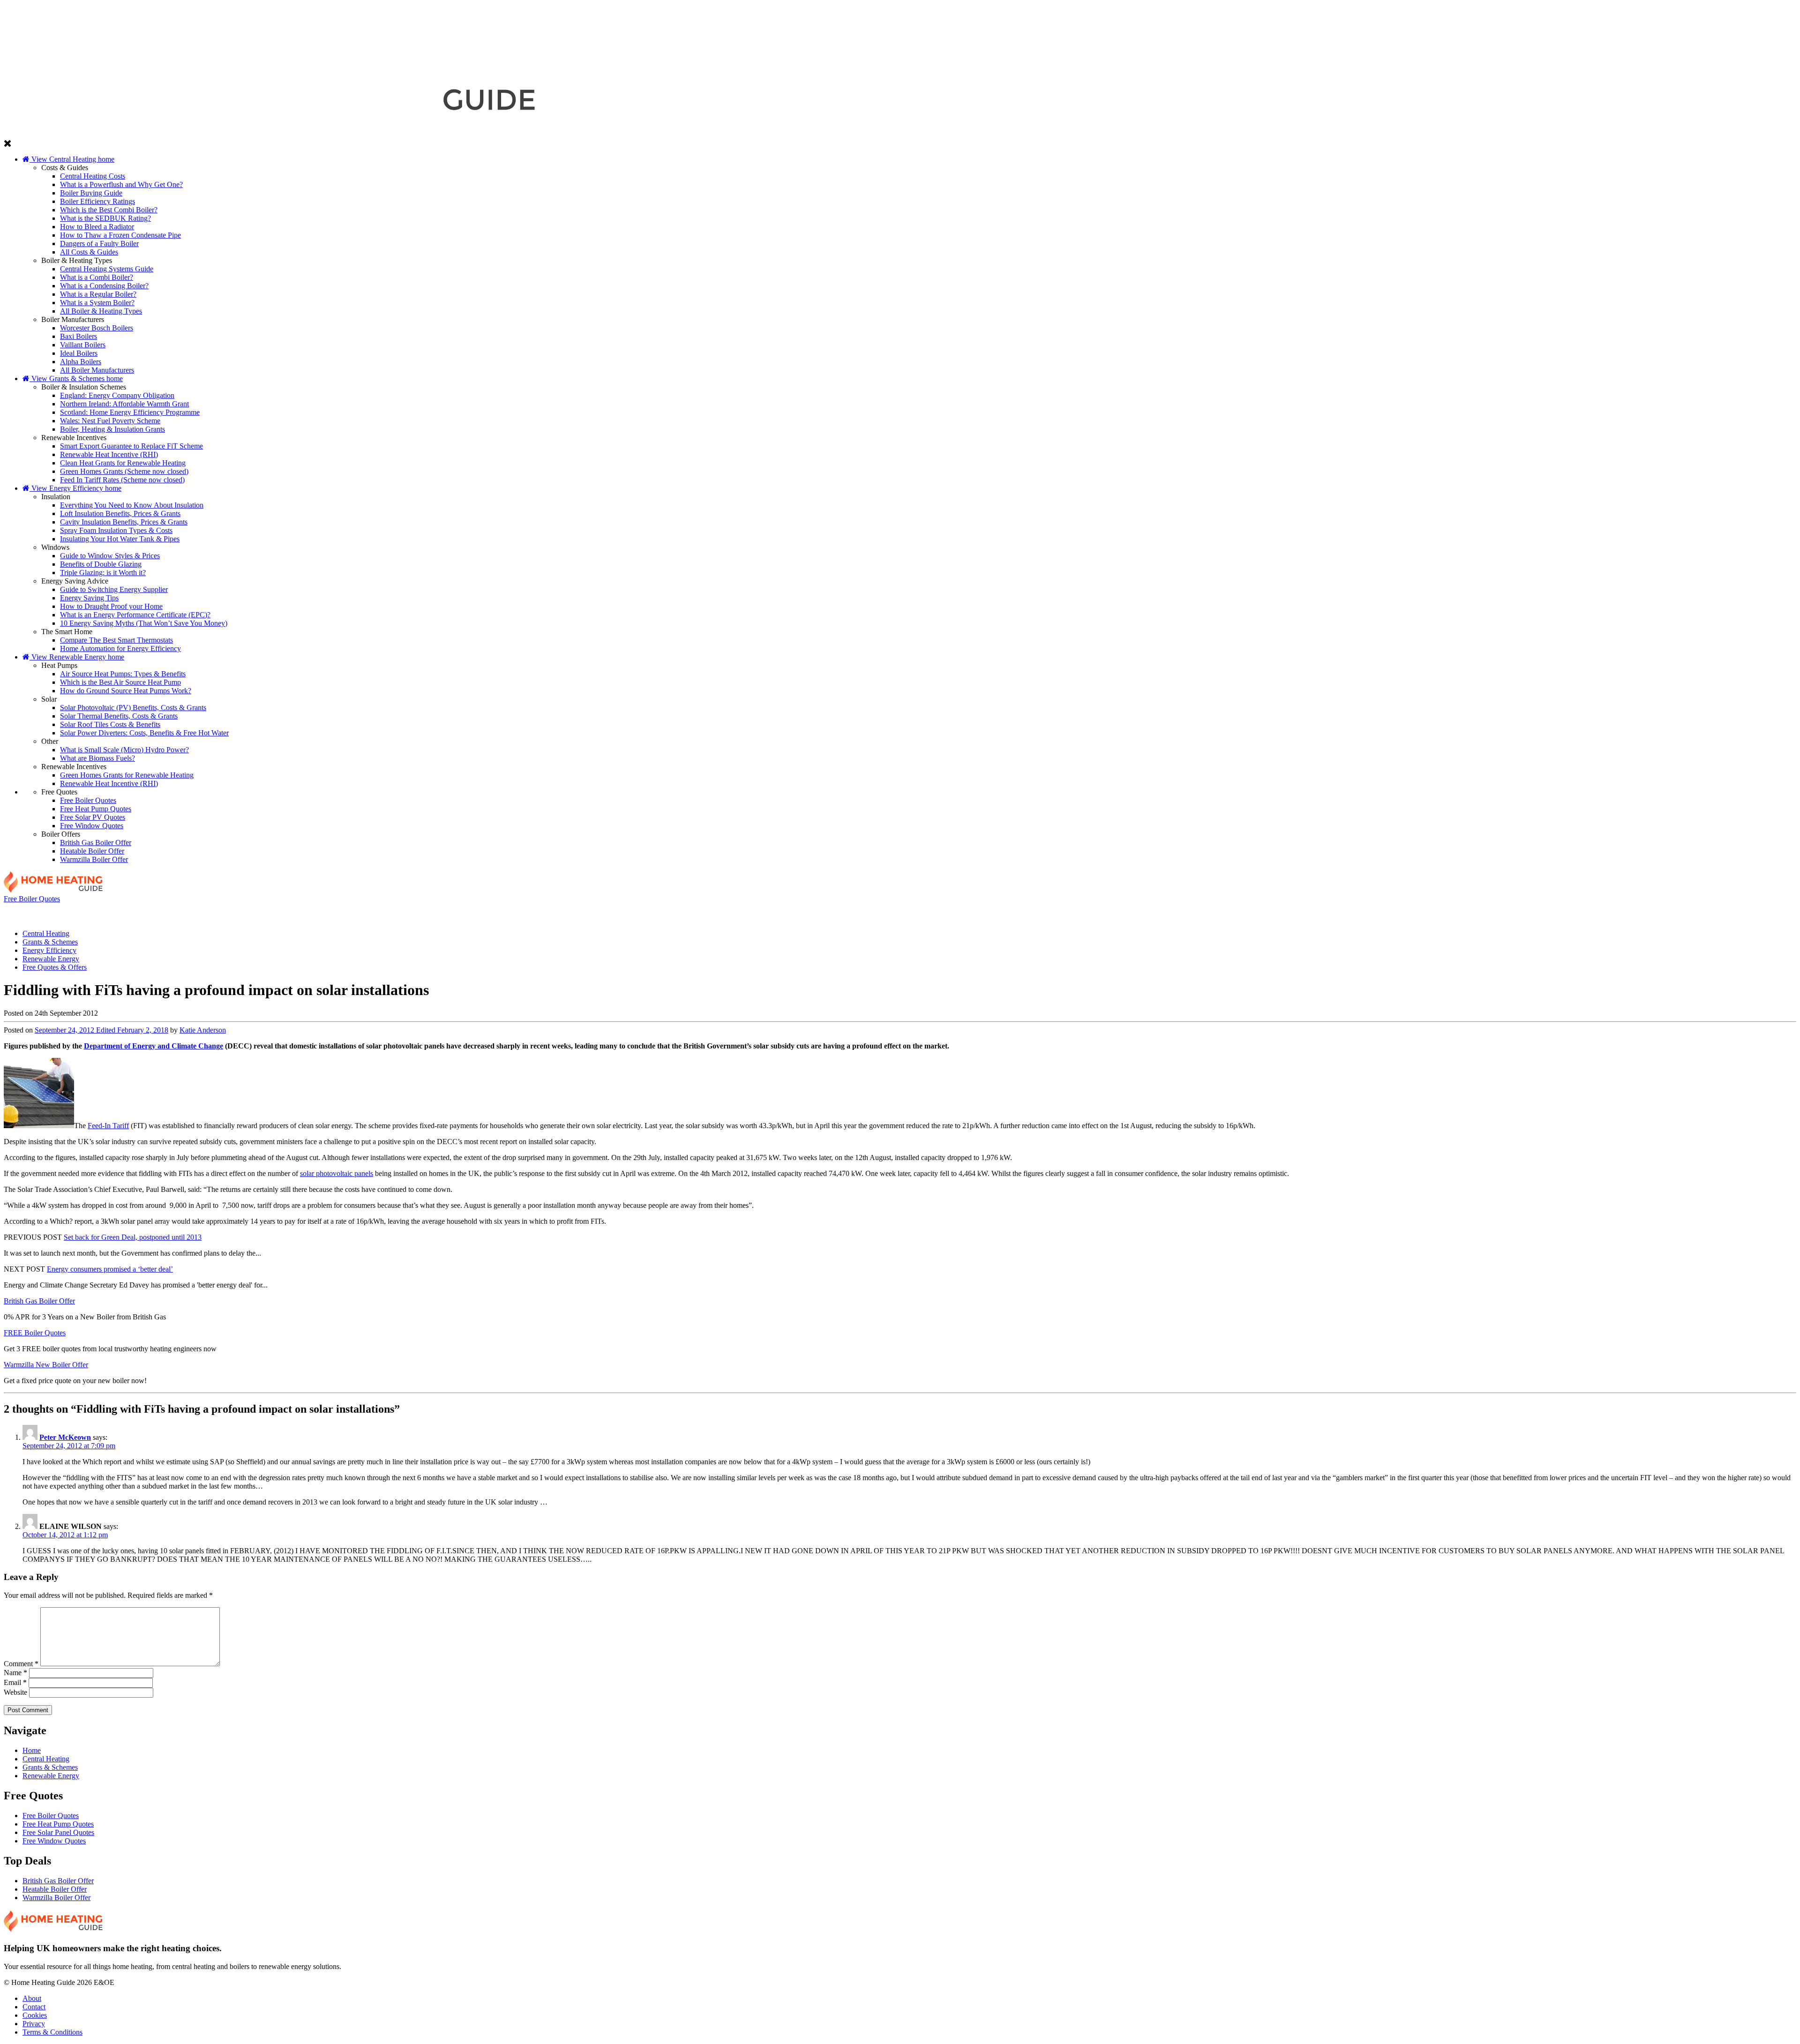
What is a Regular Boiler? (98, 294)
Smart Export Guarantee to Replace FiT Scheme (131, 446)
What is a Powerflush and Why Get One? (121, 184)
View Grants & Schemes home (76, 378)
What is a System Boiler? (97, 303)
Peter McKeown (65, 1437)
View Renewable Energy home (77, 657)
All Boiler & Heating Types (101, 311)
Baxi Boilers (79, 336)
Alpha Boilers (81, 362)
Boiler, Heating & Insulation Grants (112, 429)
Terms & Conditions (52, 2032)
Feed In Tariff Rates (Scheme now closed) (122, 480)
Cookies (35, 2015)
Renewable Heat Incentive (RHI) (109, 454)
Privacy (34, 2024)
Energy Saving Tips (89, 598)
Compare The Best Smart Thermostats (116, 640)
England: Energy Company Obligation (117, 395)
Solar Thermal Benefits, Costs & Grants (119, 716)
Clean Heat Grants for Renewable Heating (123, 463)
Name (15, 1673)
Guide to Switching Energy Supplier (114, 589)
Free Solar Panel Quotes (58, 1832)
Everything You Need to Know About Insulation (132, 505)
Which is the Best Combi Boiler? (109, 210)
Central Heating (179, 913)
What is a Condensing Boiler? (104, 286)
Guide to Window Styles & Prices (110, 556)
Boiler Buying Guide (91, 193)
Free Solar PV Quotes (93, 817)
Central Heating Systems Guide (107, 269)
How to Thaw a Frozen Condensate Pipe (120, 235)
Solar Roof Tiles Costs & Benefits (110, 724)
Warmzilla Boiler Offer (94, 859)
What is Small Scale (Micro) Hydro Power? (124, 750)
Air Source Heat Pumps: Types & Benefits (123, 674)
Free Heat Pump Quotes (96, 809)
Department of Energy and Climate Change (154, 1046)
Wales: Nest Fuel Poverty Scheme (110, 421)
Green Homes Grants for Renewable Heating (127, 775)
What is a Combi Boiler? (97, 277)
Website (15, 1692)
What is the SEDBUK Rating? (105, 218)
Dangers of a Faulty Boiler (99, 243)
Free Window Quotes (92, 826)
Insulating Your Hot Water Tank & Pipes (120, 539)
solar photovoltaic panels (337, 1173)
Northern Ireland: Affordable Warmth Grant (124, 404)
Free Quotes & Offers (1613, 913)
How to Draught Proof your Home (111, 606)
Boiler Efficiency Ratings (97, 201)
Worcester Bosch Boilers (97, 328)
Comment (21, 1664)
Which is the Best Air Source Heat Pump (120, 682)
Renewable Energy (1255, 913)
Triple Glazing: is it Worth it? (103, 573)
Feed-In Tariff (108, 1126)
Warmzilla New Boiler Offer (46, 1365)
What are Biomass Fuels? (97, 758)
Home (32, 1750)
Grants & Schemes (538, 913)
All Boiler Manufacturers (97, 370)
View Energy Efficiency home (75, 488)
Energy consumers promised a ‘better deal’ (110, 1269)
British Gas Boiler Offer (96, 842)
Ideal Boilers (79, 353)
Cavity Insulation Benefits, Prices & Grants (124, 522)
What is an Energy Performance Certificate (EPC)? (135, 615)
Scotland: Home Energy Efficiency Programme (130, 412)
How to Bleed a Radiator (97, 227)
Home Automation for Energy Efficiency (120, 648)
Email (15, 1682)
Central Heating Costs (93, 176)
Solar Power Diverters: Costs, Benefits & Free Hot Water (144, 733)
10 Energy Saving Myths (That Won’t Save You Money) (144, 623)
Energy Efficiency (897, 913)
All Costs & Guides (89, 252)
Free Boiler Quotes (88, 800)
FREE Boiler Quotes (35, 1333)
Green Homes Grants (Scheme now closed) (124, 471)
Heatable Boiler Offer (92, 851)
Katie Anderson (203, 1030)
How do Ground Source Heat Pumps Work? (126, 691)
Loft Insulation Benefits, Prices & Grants (120, 513)
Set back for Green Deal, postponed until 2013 (133, 1237)
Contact (34, 2007)
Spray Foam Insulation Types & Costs (116, 530)
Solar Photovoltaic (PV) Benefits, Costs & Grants (133, 708)
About (32, 1998)
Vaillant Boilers (83, 345)
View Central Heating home (72, 159)
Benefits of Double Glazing (101, 564)
